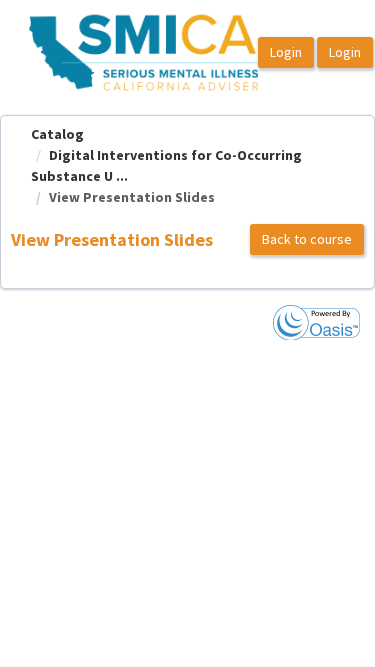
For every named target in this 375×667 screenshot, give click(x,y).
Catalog (57, 134)
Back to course (307, 239)
